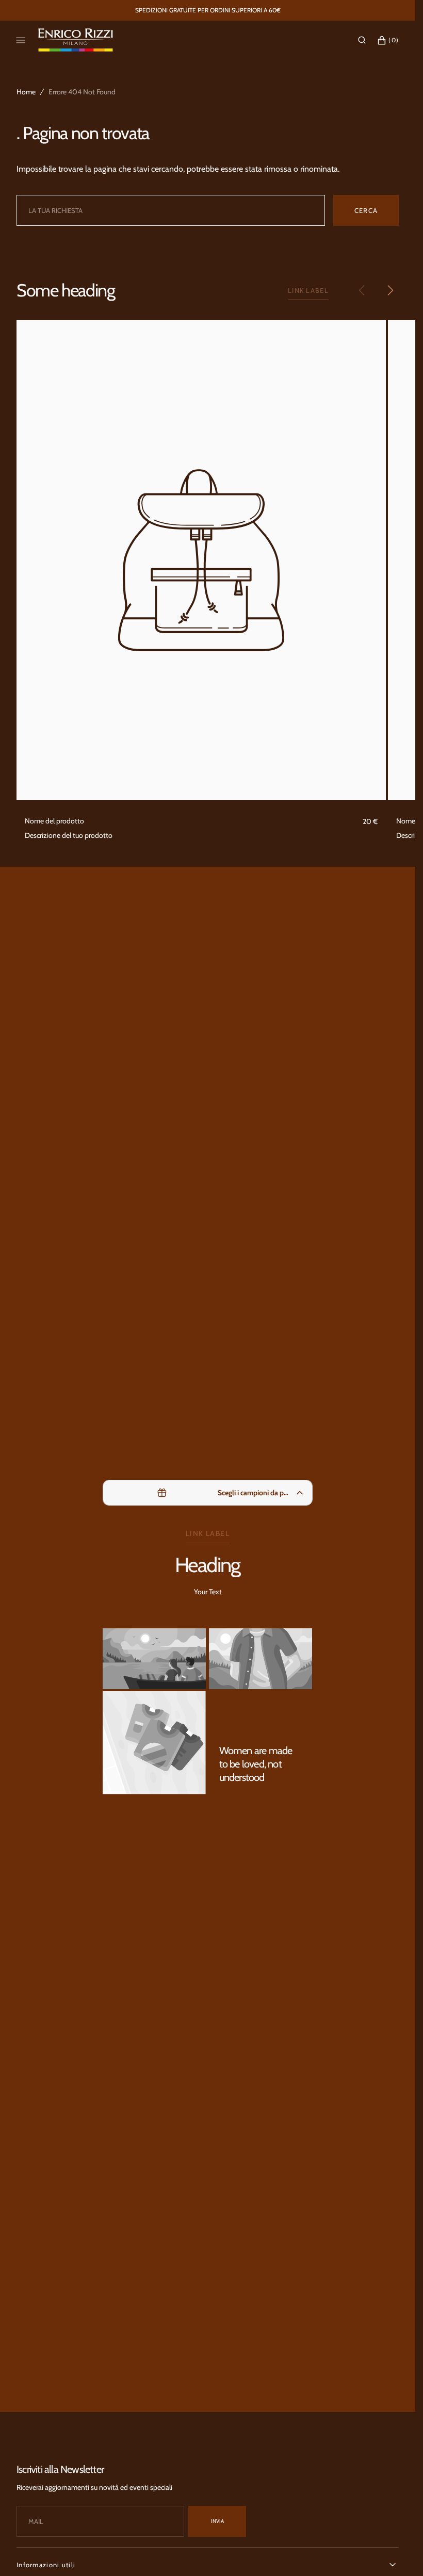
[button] (362, 40)
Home (26, 92)
